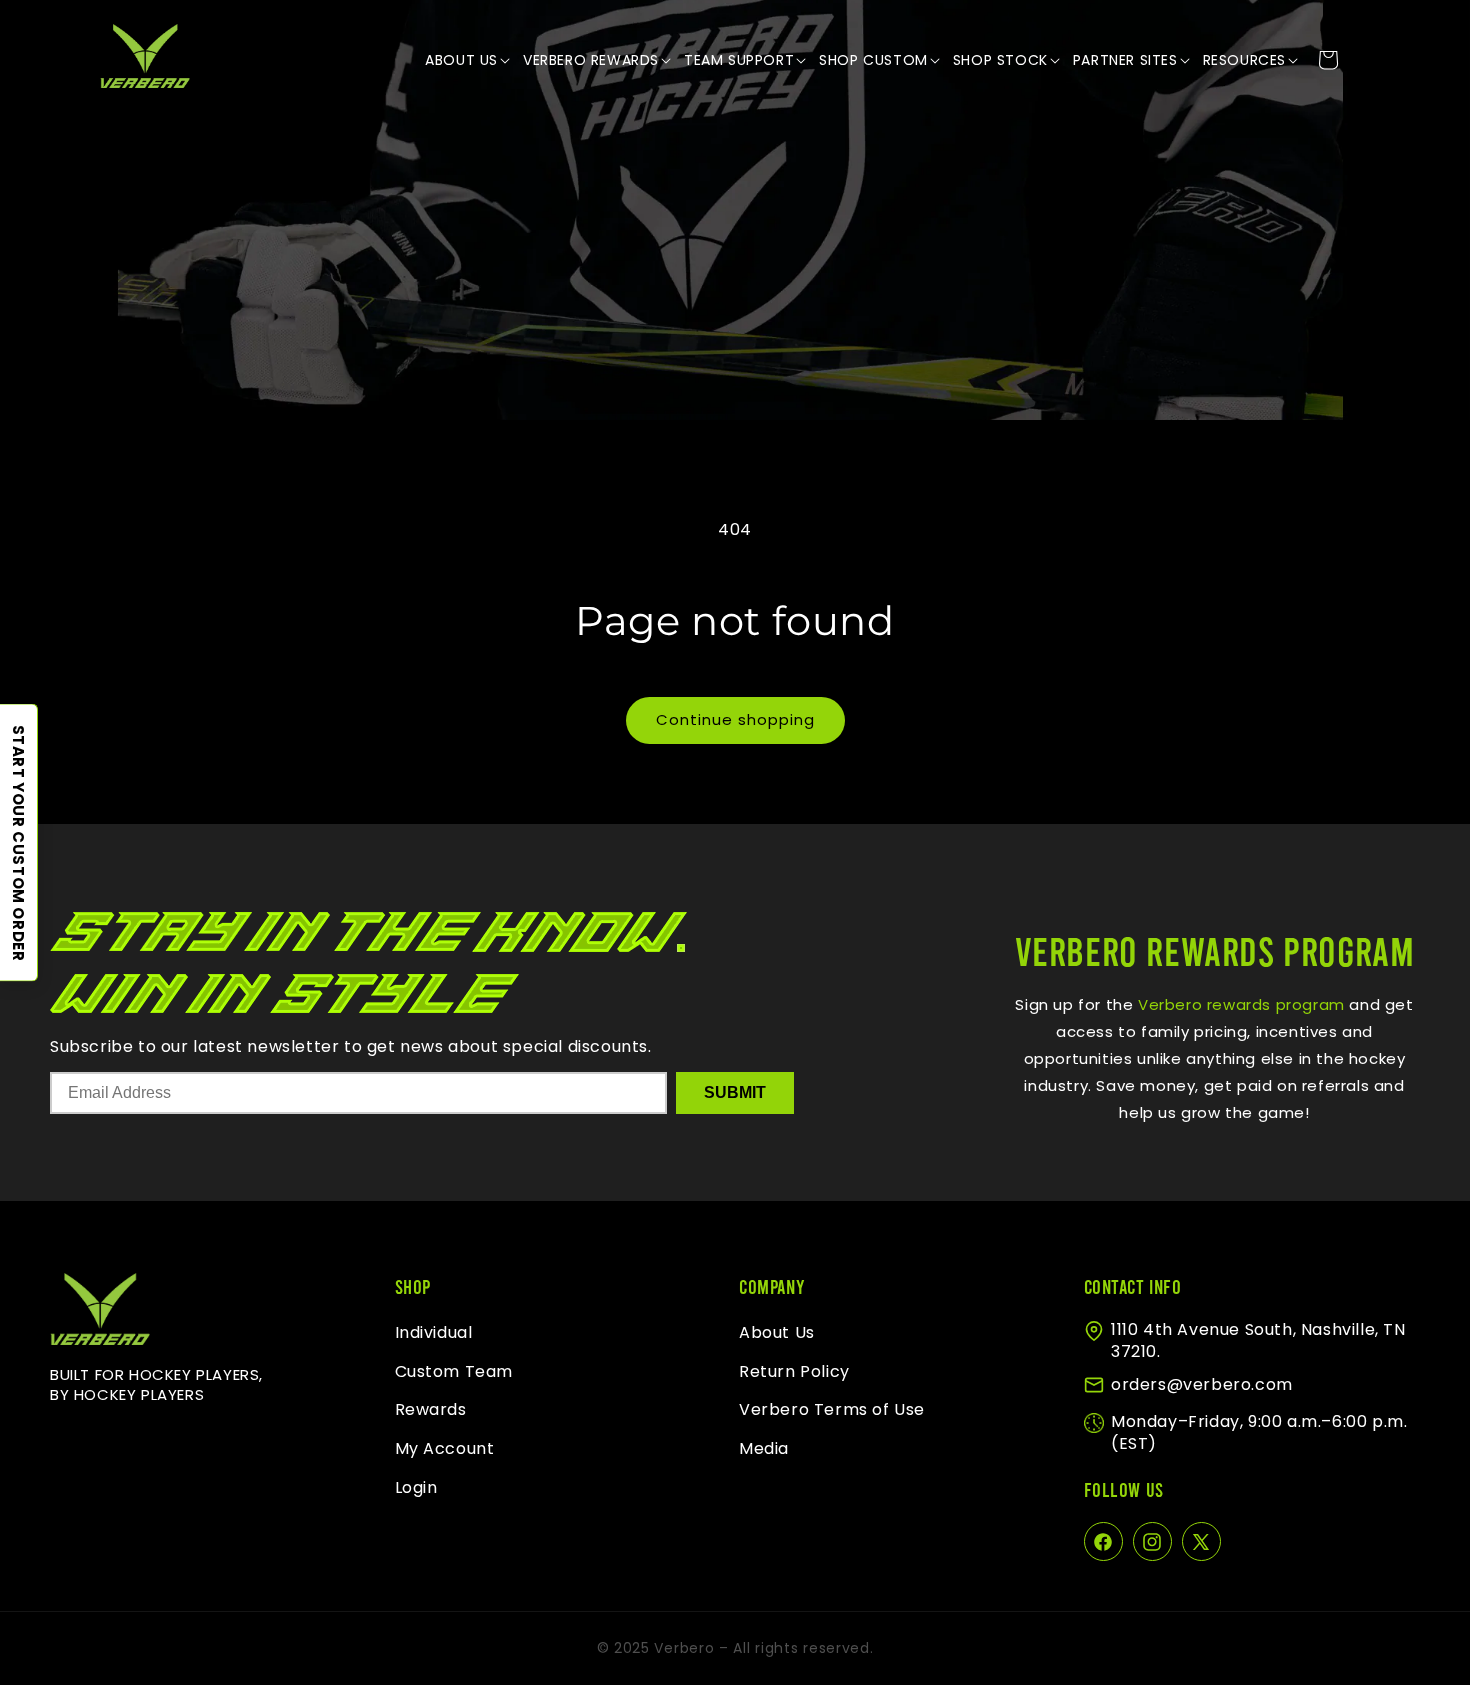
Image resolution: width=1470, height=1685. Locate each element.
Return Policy (794, 1371)
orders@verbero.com (1202, 1384)
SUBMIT (735, 1092)
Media (764, 1449)
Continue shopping (735, 719)
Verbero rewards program (1238, 1004)
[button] (469, 60)
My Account (445, 1449)
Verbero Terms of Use (832, 1410)
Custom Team (454, 1371)
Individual (434, 1332)
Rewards (431, 1410)
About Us (777, 1332)
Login (416, 1487)
